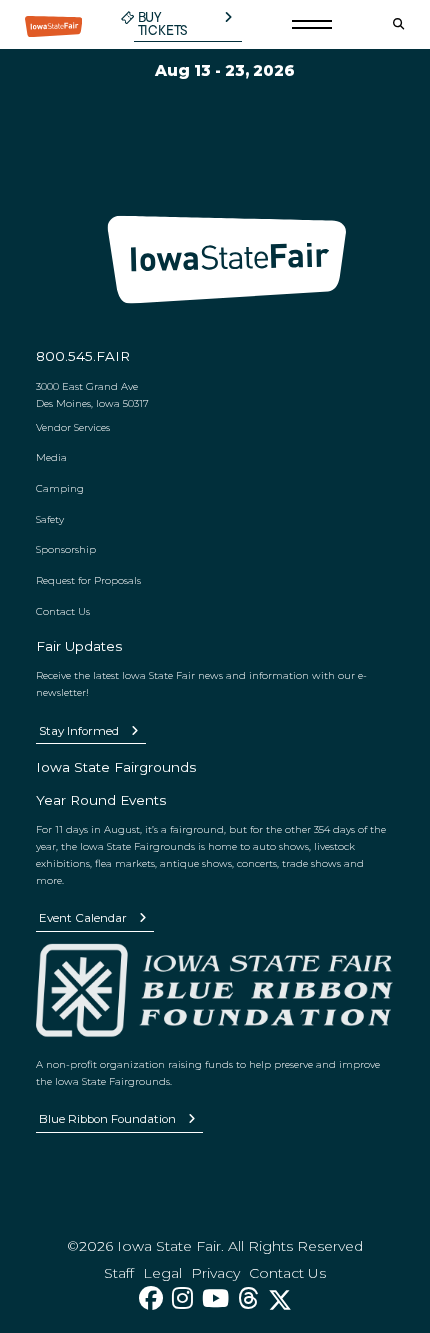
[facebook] (151, 1298)
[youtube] (215, 1298)
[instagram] (182, 1298)
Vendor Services (73, 427)
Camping (60, 488)
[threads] (248, 1298)
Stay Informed (79, 731)
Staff (119, 1273)
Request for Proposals (88, 580)
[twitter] (280, 1298)
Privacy (215, 1273)
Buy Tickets (163, 24)
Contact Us (63, 611)
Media (51, 457)
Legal (162, 1273)
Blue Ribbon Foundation (107, 1119)
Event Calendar (83, 918)
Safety (50, 519)
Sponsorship (66, 549)
